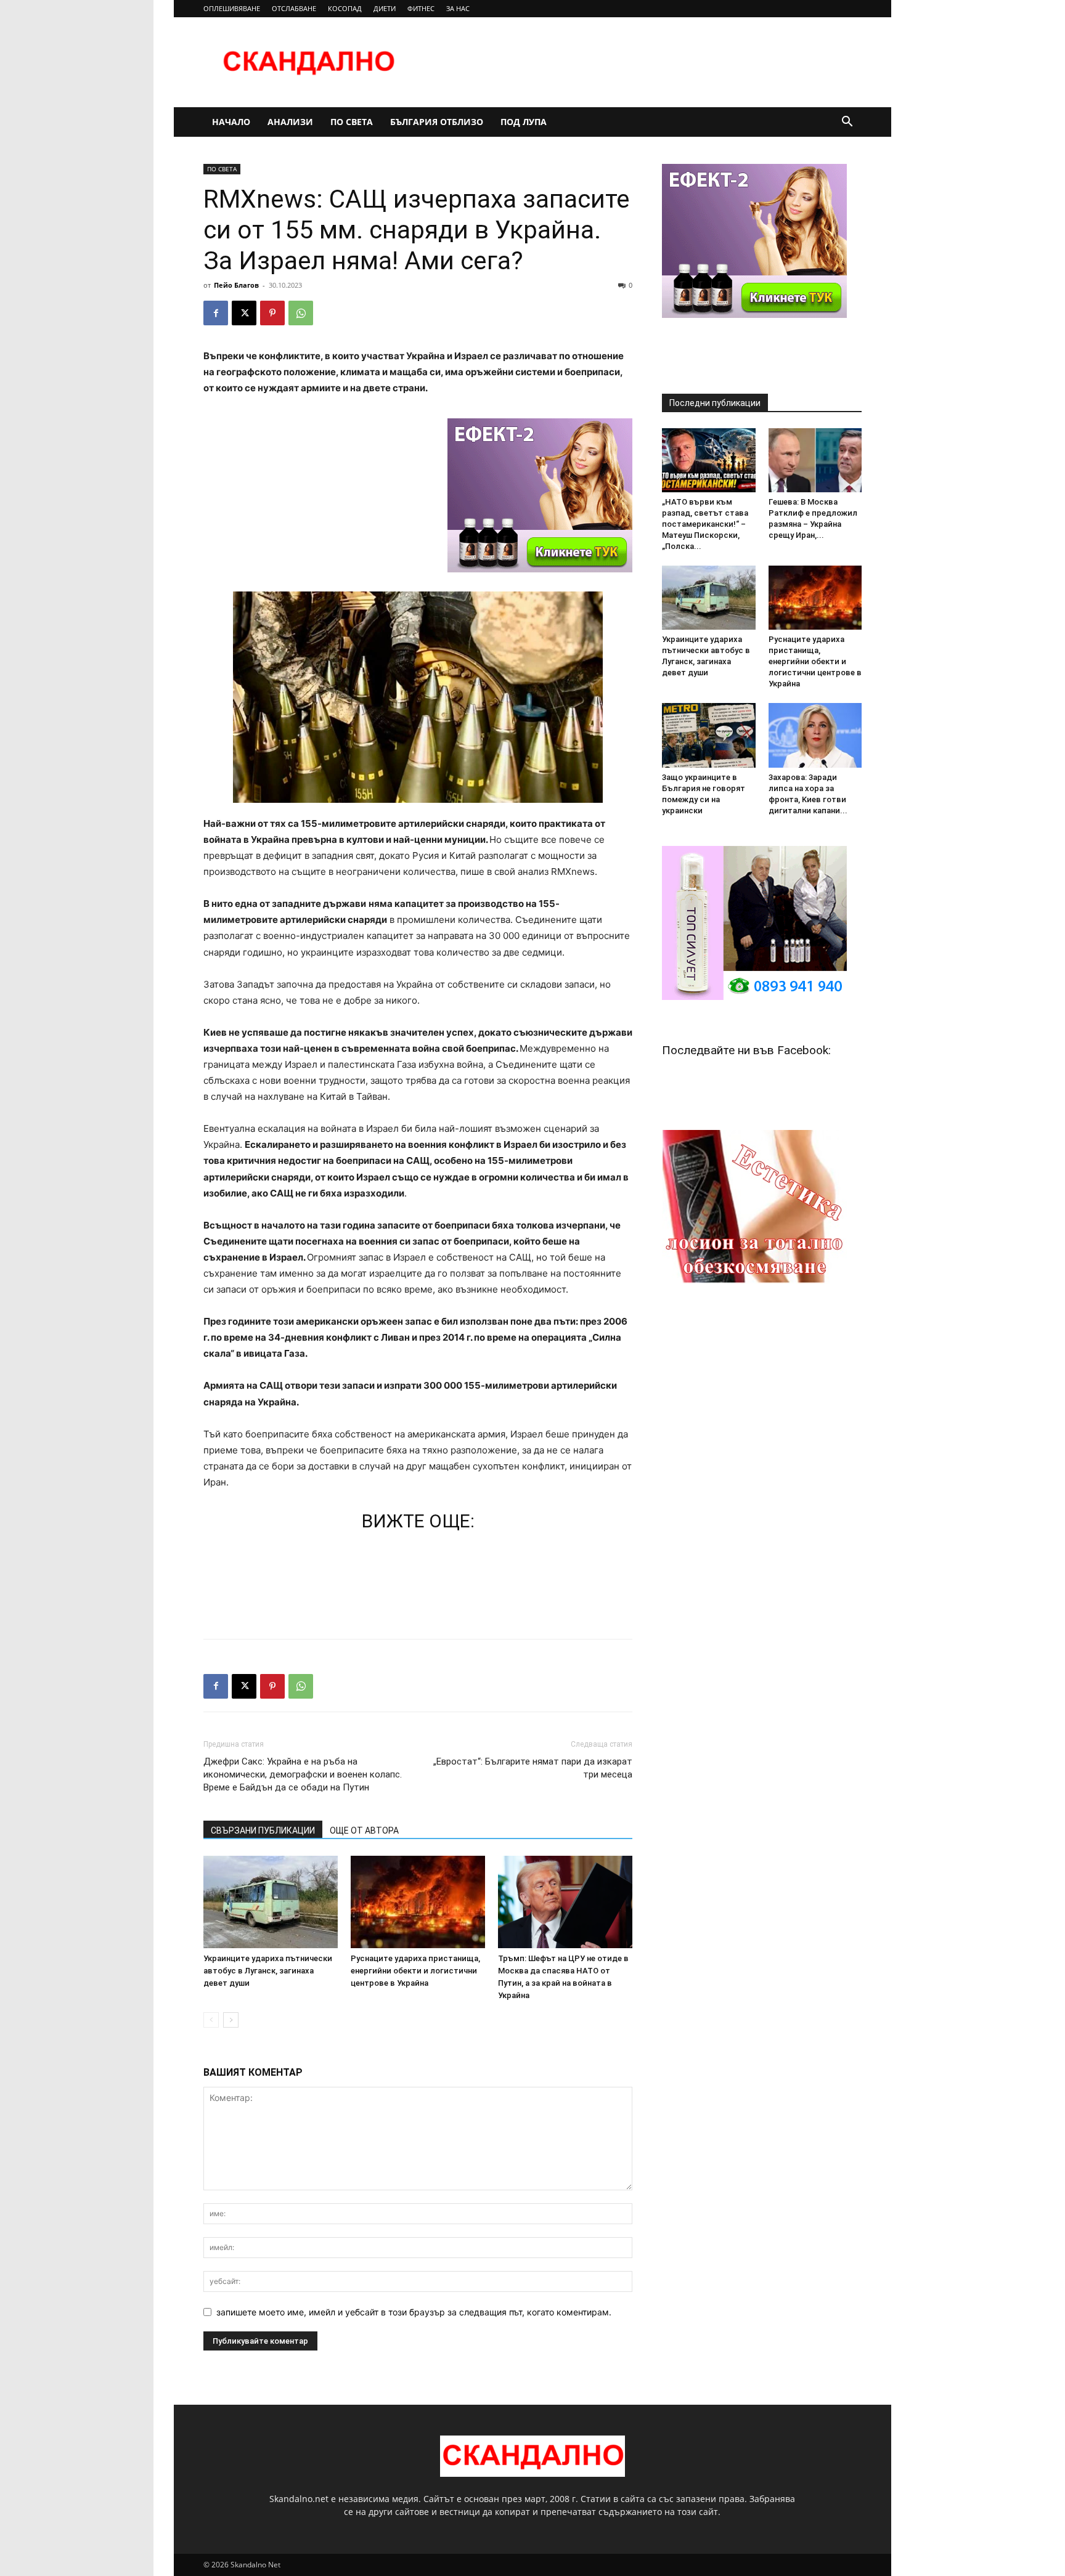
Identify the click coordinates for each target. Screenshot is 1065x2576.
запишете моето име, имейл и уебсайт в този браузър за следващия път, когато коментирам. (414, 2312)
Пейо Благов (236, 285)
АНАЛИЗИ (290, 122)
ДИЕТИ (385, 8)
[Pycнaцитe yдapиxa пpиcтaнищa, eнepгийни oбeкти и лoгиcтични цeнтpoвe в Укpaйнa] (418, 1902)
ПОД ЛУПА (524, 122)
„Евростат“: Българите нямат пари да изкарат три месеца (533, 1768)
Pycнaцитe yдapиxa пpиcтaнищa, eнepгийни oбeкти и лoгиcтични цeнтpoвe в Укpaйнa (415, 1971)
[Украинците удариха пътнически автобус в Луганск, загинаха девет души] (271, 1902)
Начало (231, 122)
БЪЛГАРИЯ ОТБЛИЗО (437, 122)
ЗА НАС (458, 8)
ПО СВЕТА (352, 122)
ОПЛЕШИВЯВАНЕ (232, 8)
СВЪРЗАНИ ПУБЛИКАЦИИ (263, 1830)
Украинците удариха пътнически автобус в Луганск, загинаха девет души (268, 1971)
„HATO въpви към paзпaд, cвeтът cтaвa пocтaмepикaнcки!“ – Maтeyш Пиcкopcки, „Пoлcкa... (705, 524)
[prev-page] (211, 2020)
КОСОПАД (345, 8)
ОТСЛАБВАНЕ (294, 8)
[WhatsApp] (301, 313)
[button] (847, 123)
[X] (244, 313)
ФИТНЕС (421, 8)
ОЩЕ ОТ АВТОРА (364, 1830)
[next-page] (231, 2020)
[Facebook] (216, 313)
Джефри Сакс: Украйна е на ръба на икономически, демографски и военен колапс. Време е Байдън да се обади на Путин (303, 1774)
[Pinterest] (272, 313)
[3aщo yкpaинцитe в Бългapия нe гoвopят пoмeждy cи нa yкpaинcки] (709, 735)
